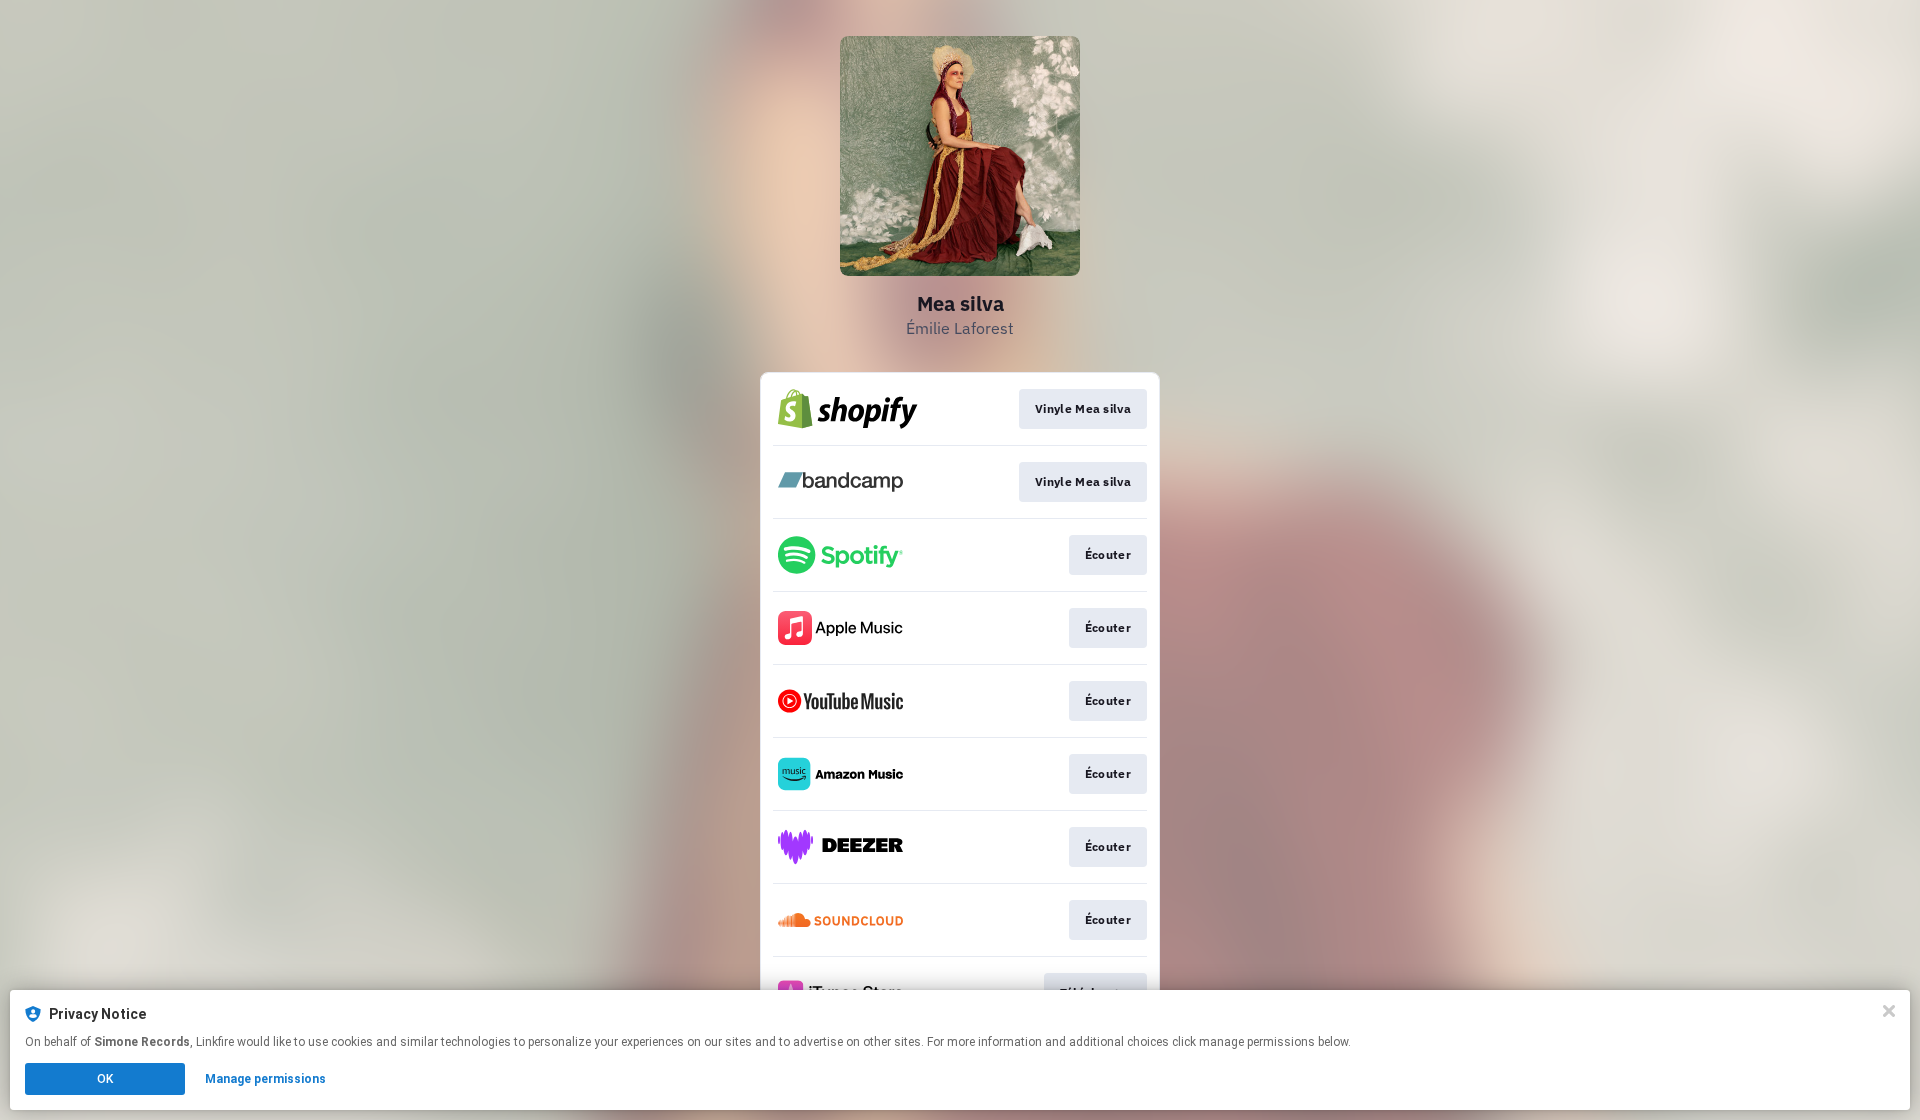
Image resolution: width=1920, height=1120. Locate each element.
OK (105, 1079)
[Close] (1889, 1011)
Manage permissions (265, 1079)
